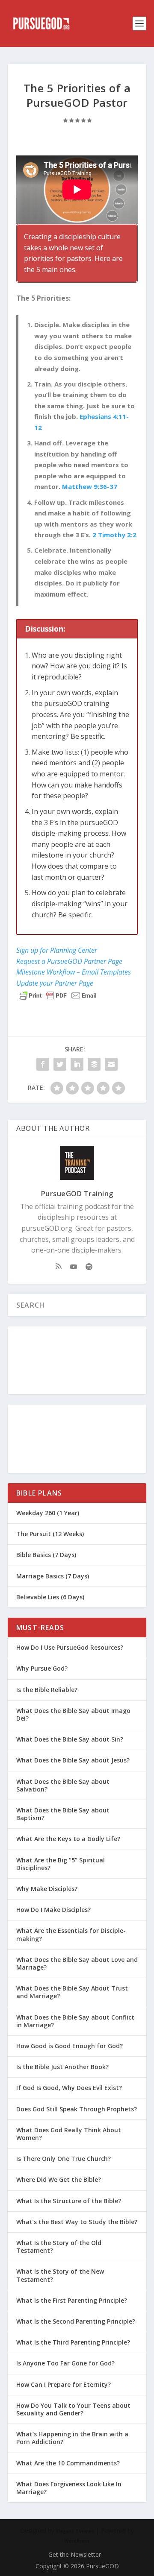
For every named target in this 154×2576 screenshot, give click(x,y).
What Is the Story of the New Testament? (60, 2275)
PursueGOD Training (77, 1194)
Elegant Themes (75, 2531)
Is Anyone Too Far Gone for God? (65, 2363)
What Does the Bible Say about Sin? (70, 1739)
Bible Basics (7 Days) (46, 1555)
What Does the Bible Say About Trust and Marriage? (72, 1992)
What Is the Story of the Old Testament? (59, 2247)
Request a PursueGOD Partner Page (69, 961)
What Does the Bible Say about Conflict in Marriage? (75, 2021)
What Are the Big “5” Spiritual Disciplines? (61, 1864)
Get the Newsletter (75, 2554)
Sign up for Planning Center (57, 950)
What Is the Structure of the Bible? (69, 2201)
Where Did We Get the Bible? (59, 2179)
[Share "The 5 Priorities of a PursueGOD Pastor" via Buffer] (94, 1064)
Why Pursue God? (42, 1668)
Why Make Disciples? (47, 1889)
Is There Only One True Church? (64, 2159)
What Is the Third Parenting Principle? (73, 2342)
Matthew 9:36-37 (90, 486)
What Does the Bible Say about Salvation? (63, 1785)
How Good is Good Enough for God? (70, 2046)
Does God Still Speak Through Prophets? (77, 2109)
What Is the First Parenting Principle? (72, 2300)
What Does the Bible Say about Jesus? (73, 1760)
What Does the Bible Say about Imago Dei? (73, 1714)
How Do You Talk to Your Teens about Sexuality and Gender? (73, 2409)
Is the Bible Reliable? (47, 1690)
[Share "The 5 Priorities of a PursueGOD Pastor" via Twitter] (60, 1064)
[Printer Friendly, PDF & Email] (58, 995)
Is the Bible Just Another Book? (62, 2067)
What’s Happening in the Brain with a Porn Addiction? (72, 2438)
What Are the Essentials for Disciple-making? (71, 1934)
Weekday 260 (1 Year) (48, 1513)
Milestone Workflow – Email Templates (74, 972)
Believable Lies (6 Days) (50, 1597)
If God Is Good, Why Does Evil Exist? (69, 2088)
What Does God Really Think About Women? (69, 2134)
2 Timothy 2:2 (114, 535)
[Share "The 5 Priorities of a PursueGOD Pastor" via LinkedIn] (77, 1064)
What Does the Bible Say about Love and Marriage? (77, 1963)
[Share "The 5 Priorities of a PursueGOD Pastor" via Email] (111, 1064)
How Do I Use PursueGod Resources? (70, 1647)
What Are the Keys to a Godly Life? (68, 1839)
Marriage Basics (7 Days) (53, 1576)
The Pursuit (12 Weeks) (50, 1534)
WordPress (77, 2541)
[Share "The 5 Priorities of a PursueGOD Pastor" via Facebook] (43, 1064)
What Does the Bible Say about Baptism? (63, 1814)
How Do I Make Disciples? (53, 1910)
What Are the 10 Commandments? (68, 2463)
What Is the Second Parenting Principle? (76, 2321)
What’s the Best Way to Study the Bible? (77, 2222)
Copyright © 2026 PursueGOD (77, 2566)
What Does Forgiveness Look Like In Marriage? (69, 2488)
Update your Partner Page (55, 983)
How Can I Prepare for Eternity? (64, 2384)
